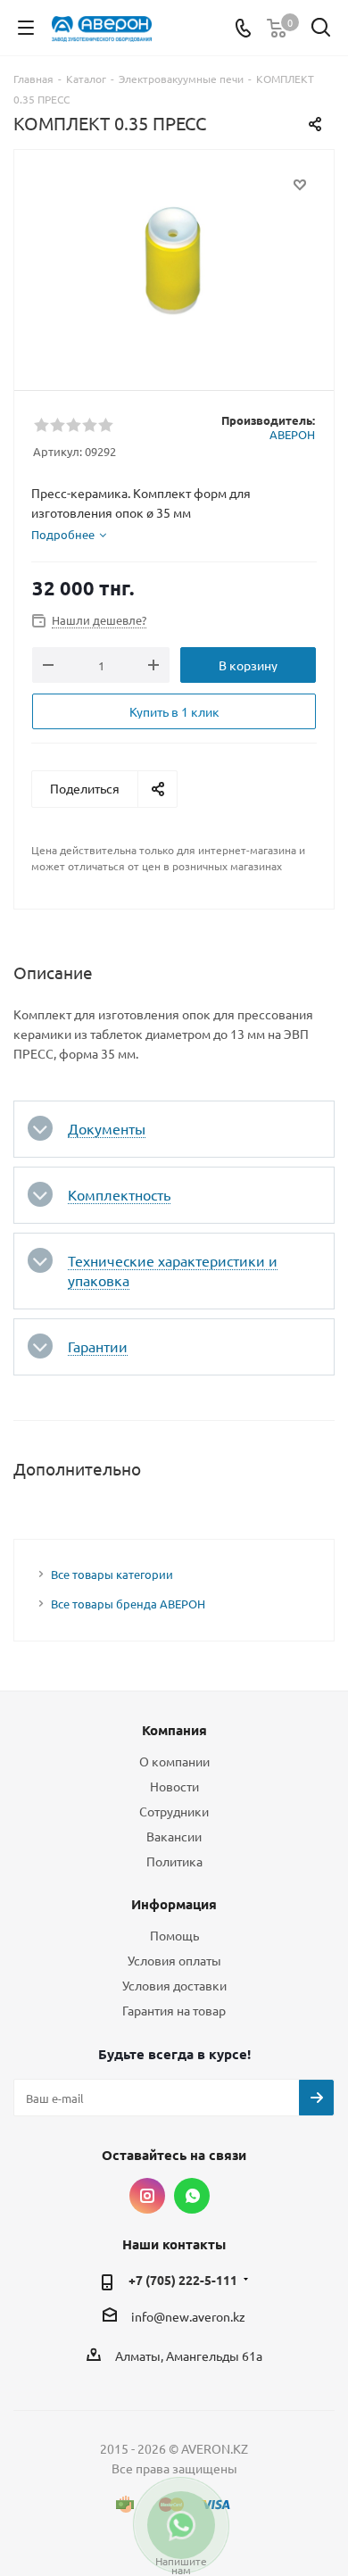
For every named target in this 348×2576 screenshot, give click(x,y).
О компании (174, 1761)
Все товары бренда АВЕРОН (128, 1604)
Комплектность (119, 1194)
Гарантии (98, 1346)
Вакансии (174, 1836)
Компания (174, 1730)
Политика (174, 1861)
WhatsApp (192, 2196)
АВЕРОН (292, 434)
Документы (107, 1128)
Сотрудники (174, 1811)
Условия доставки (174, 1985)
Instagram (147, 2196)
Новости (174, 1786)
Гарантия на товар (174, 2010)
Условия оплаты (174, 1960)
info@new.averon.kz (188, 2316)
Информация (174, 1904)
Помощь (174, 1935)
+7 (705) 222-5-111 (183, 2280)
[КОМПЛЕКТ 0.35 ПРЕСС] (174, 262)
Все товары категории (112, 1574)
